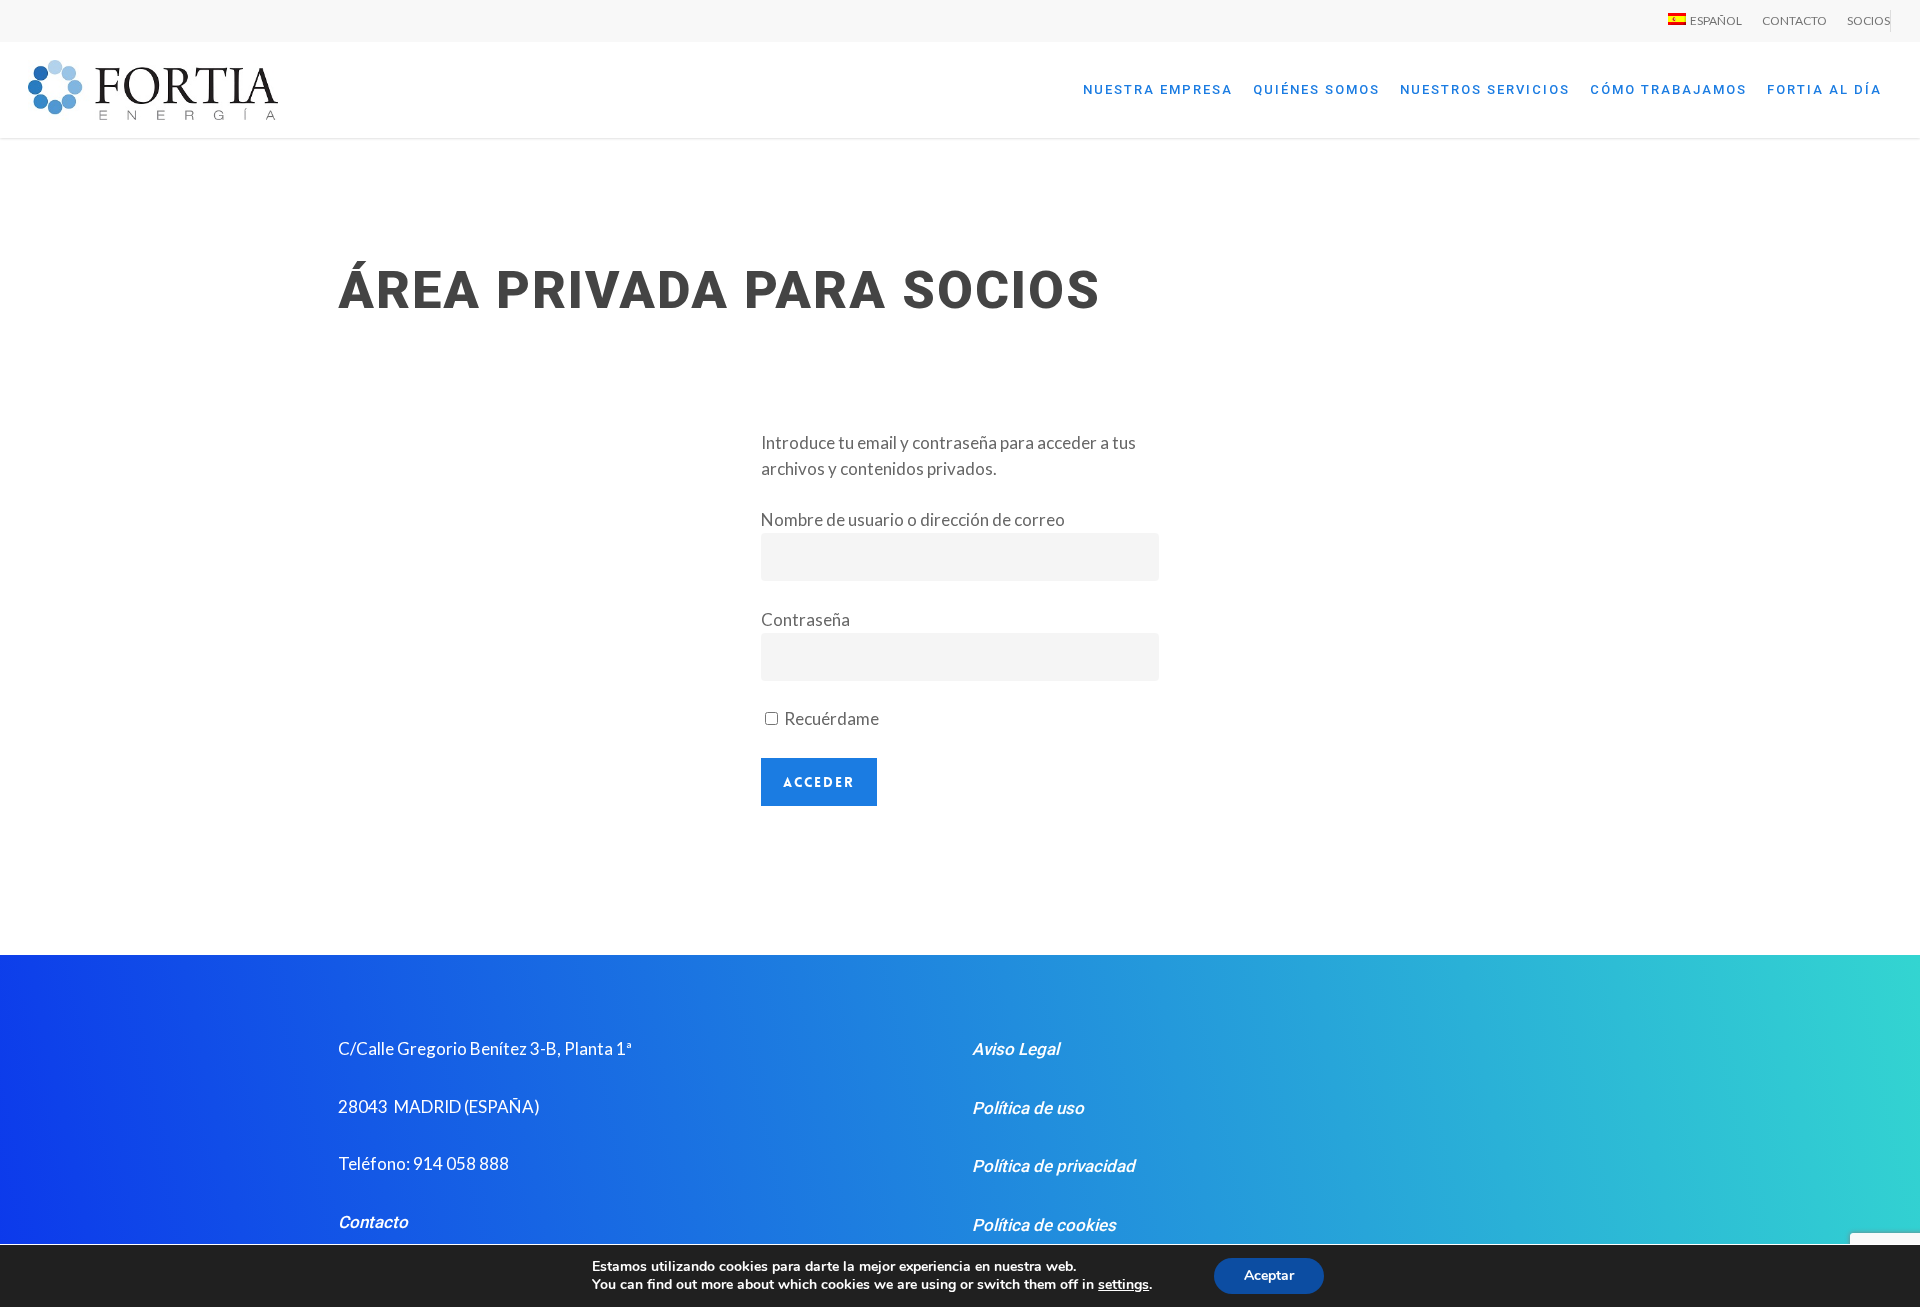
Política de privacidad (1053, 1166)
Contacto (373, 1222)
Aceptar (1269, 1275)
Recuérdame (830, 718)
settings (1123, 1285)
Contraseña (805, 619)
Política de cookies (1044, 1225)
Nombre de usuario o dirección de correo (913, 519)
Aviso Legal (1015, 1049)
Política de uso (1028, 1108)
